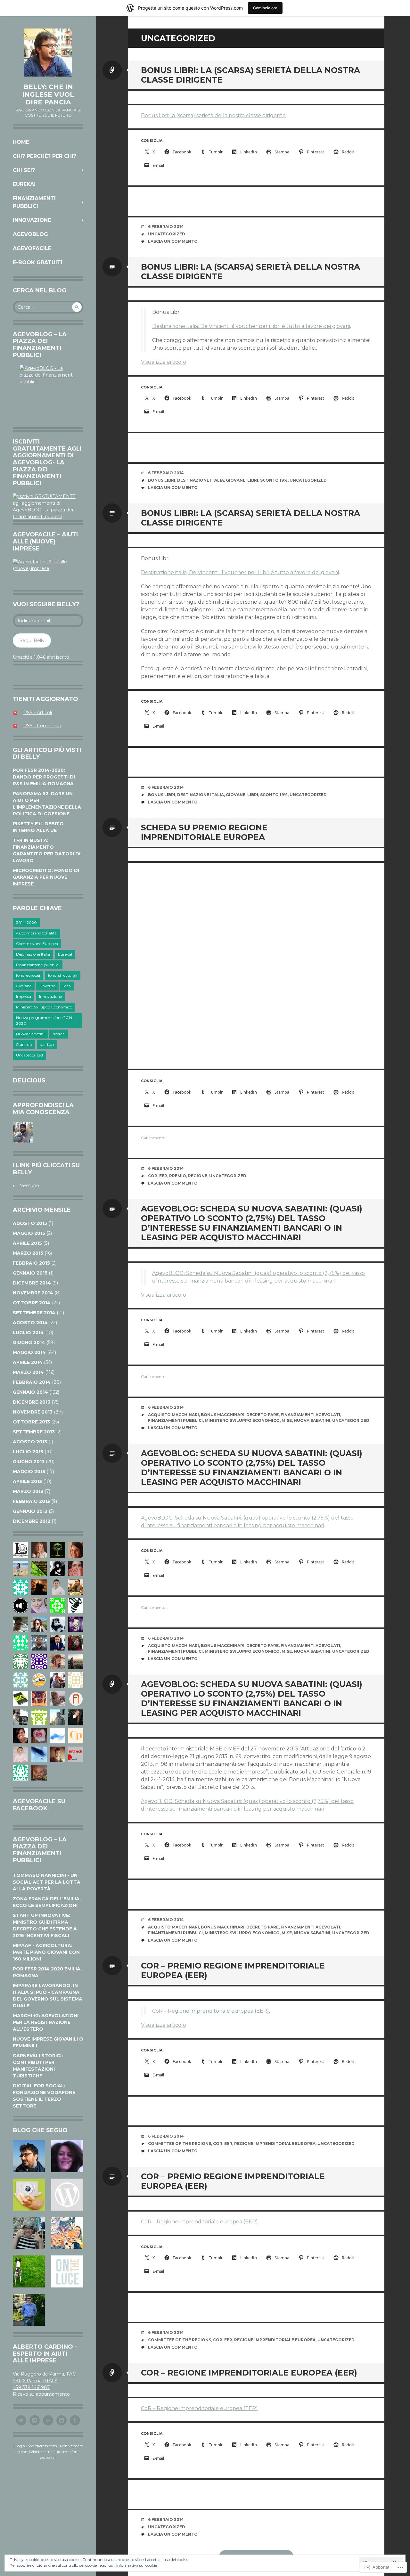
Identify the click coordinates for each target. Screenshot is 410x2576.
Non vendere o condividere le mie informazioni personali (50, 2452)
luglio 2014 (28, 1333)
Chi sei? (24, 170)
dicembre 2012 (32, 1521)
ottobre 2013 (31, 1422)
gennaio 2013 (30, 1511)
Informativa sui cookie (137, 2565)
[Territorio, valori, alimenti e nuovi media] (30, 2195)
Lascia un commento (173, 241)
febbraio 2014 (32, 1382)
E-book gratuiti (38, 262)
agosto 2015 (30, 1223)
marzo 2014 (28, 1372)
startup (47, 1044)
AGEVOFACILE (32, 248)
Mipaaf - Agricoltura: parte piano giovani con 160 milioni (46, 1952)
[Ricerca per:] (48, 307)
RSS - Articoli (38, 713)
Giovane (24, 986)
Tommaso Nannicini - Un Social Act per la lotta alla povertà (47, 1882)
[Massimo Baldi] (66, 2195)
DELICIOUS (29, 1080)
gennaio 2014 (30, 1392)
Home (21, 142)
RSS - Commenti (42, 726)
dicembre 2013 (32, 1402)
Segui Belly (32, 640)
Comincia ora (265, 8)
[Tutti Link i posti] (112, 70)
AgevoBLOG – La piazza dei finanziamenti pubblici (40, 1850)
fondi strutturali (63, 975)
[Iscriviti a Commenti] (17, 726)
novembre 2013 (33, 1412)
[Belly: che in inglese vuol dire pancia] (48, 53)
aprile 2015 (27, 1243)
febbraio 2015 (31, 1263)
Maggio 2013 (29, 1471)
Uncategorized (29, 1055)
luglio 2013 (28, 1452)
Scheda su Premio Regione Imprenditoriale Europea (204, 832)
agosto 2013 (30, 1442)
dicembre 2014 (32, 1283)
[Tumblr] (75, 2420)
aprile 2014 (28, 1362)
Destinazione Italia (33, 954)
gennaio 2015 (30, 1273)
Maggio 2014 (29, 1352)
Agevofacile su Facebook (39, 1805)
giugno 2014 (29, 1342)
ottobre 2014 (32, 1303)
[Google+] (48, 2420)
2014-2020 (26, 922)
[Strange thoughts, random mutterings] (30, 2310)
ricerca (59, 1034)
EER (163, 1176)
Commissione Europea (37, 944)
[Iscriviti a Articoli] (17, 713)
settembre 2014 (34, 1313)
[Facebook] (35, 2420)
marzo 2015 (28, 1253)
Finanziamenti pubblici (34, 202)
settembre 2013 (34, 1432)
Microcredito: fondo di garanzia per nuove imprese (46, 877)
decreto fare (262, 1415)
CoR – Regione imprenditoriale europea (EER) (211, 2011)
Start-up (24, 1044)
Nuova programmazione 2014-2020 (45, 1020)
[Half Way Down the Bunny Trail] (30, 2271)
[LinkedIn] (61, 2420)
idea (67, 986)
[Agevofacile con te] (30, 2156)
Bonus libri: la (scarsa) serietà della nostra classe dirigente (213, 115)
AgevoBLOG (30, 234)
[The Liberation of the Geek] (30, 2233)
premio (178, 1176)
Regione (198, 1176)
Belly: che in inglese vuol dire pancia (48, 94)
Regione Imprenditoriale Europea (275, 2144)
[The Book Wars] (66, 2233)
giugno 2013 (29, 1462)
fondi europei (28, 975)
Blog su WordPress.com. (36, 2446)
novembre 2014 (33, 1293)
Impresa (24, 996)
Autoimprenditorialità (36, 933)
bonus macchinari (223, 1415)
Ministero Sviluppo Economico (44, 1007)
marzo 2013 (28, 1491)
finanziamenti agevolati (310, 1415)
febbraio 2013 (31, 1501)
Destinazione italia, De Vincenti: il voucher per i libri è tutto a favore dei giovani (251, 326)
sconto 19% (274, 480)
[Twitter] (21, 2420)
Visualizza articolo (164, 362)
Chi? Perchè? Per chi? (45, 156)
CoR (153, 1176)
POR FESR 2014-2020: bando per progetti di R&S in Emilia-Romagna (44, 777)
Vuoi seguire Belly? (46, 604)
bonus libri (162, 480)
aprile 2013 (27, 1481)
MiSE (287, 1420)
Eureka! (24, 184)
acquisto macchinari (173, 1415)
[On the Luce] (66, 2271)
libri (253, 480)
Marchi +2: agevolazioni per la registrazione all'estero (46, 2022)
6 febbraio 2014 (166, 227)
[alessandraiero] (66, 2156)
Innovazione (32, 220)
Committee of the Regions (180, 2144)
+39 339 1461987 (31, 2387)
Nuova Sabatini (30, 1034)
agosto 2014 (30, 1323)
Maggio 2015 (29, 1233)
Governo (47, 986)
